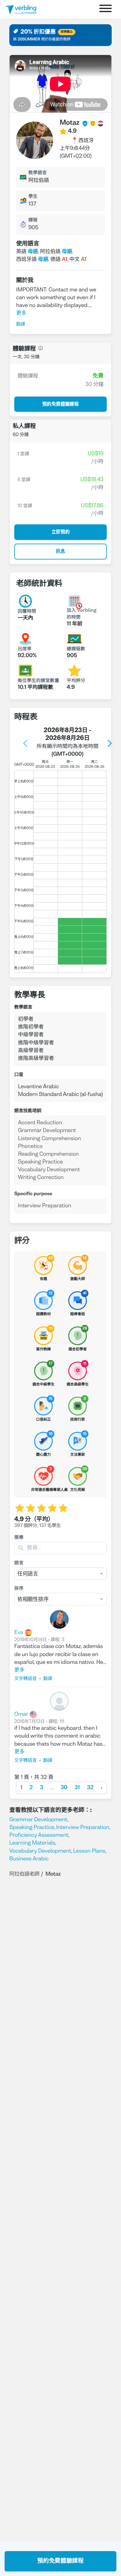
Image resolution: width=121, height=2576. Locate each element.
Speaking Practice (32, 1828)
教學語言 (38, 173)
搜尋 (19, 1538)
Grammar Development (38, 1820)
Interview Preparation (83, 1828)
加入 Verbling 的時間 (82, 614)
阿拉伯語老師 (24, 1874)
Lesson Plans (89, 1851)
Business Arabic (29, 1859)
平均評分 (76, 681)
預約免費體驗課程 (60, 2561)
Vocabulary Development (40, 1851)
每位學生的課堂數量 (36, 681)
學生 (33, 197)
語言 (19, 1563)
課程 (33, 220)
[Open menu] (105, 9)
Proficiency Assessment (39, 1835)
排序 (19, 1589)
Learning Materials (32, 1843)
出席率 (25, 649)
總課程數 (76, 649)
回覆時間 (27, 612)
